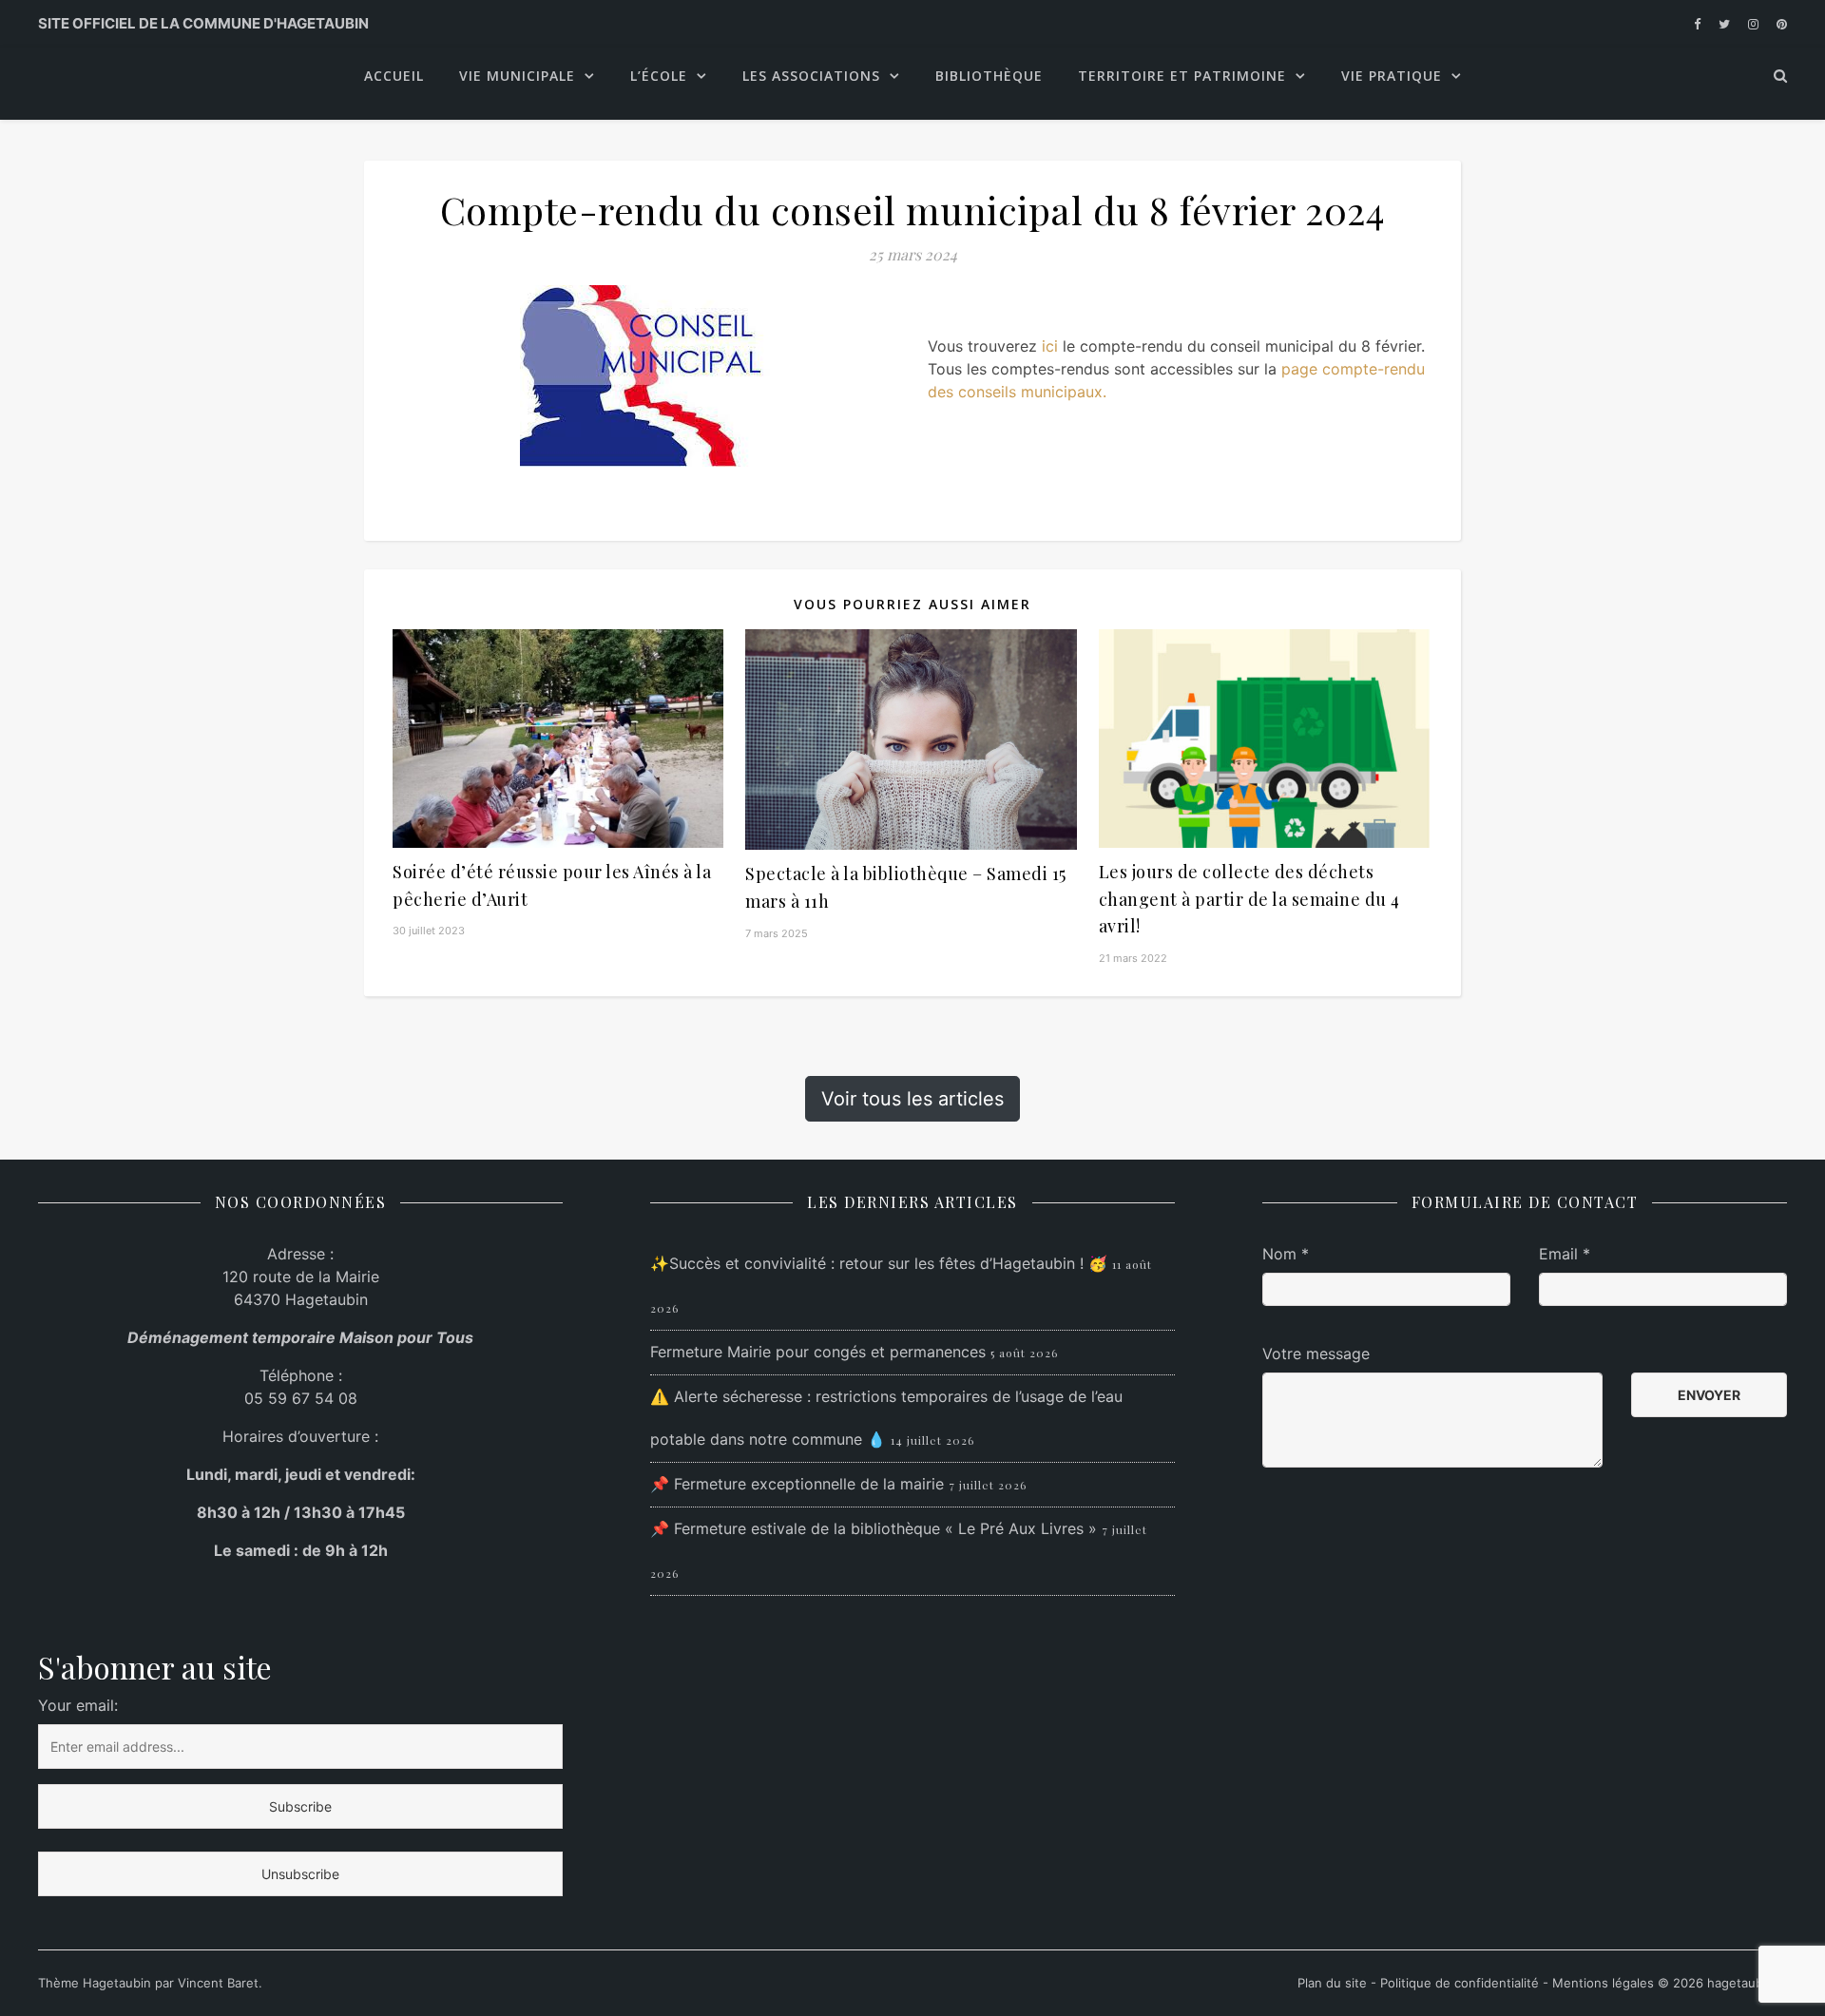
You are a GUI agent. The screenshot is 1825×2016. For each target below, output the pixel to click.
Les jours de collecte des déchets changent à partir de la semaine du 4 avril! (1249, 899)
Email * (1565, 1254)
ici (1052, 346)
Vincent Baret (218, 1983)
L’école (659, 76)
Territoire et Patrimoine (1182, 76)
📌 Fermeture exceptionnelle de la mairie (797, 1484)
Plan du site (1334, 1983)
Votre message (1316, 1354)
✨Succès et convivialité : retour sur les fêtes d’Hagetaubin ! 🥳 (879, 1263)
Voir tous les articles (912, 1099)
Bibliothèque (989, 76)
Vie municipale (517, 76)
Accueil (394, 76)
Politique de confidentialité (1460, 1983)
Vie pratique (1392, 76)
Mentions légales (1603, 1983)
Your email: (78, 1705)
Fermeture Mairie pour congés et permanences (818, 1352)
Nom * (1286, 1254)
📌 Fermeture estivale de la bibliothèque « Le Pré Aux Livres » (874, 1528)
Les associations (811, 76)
